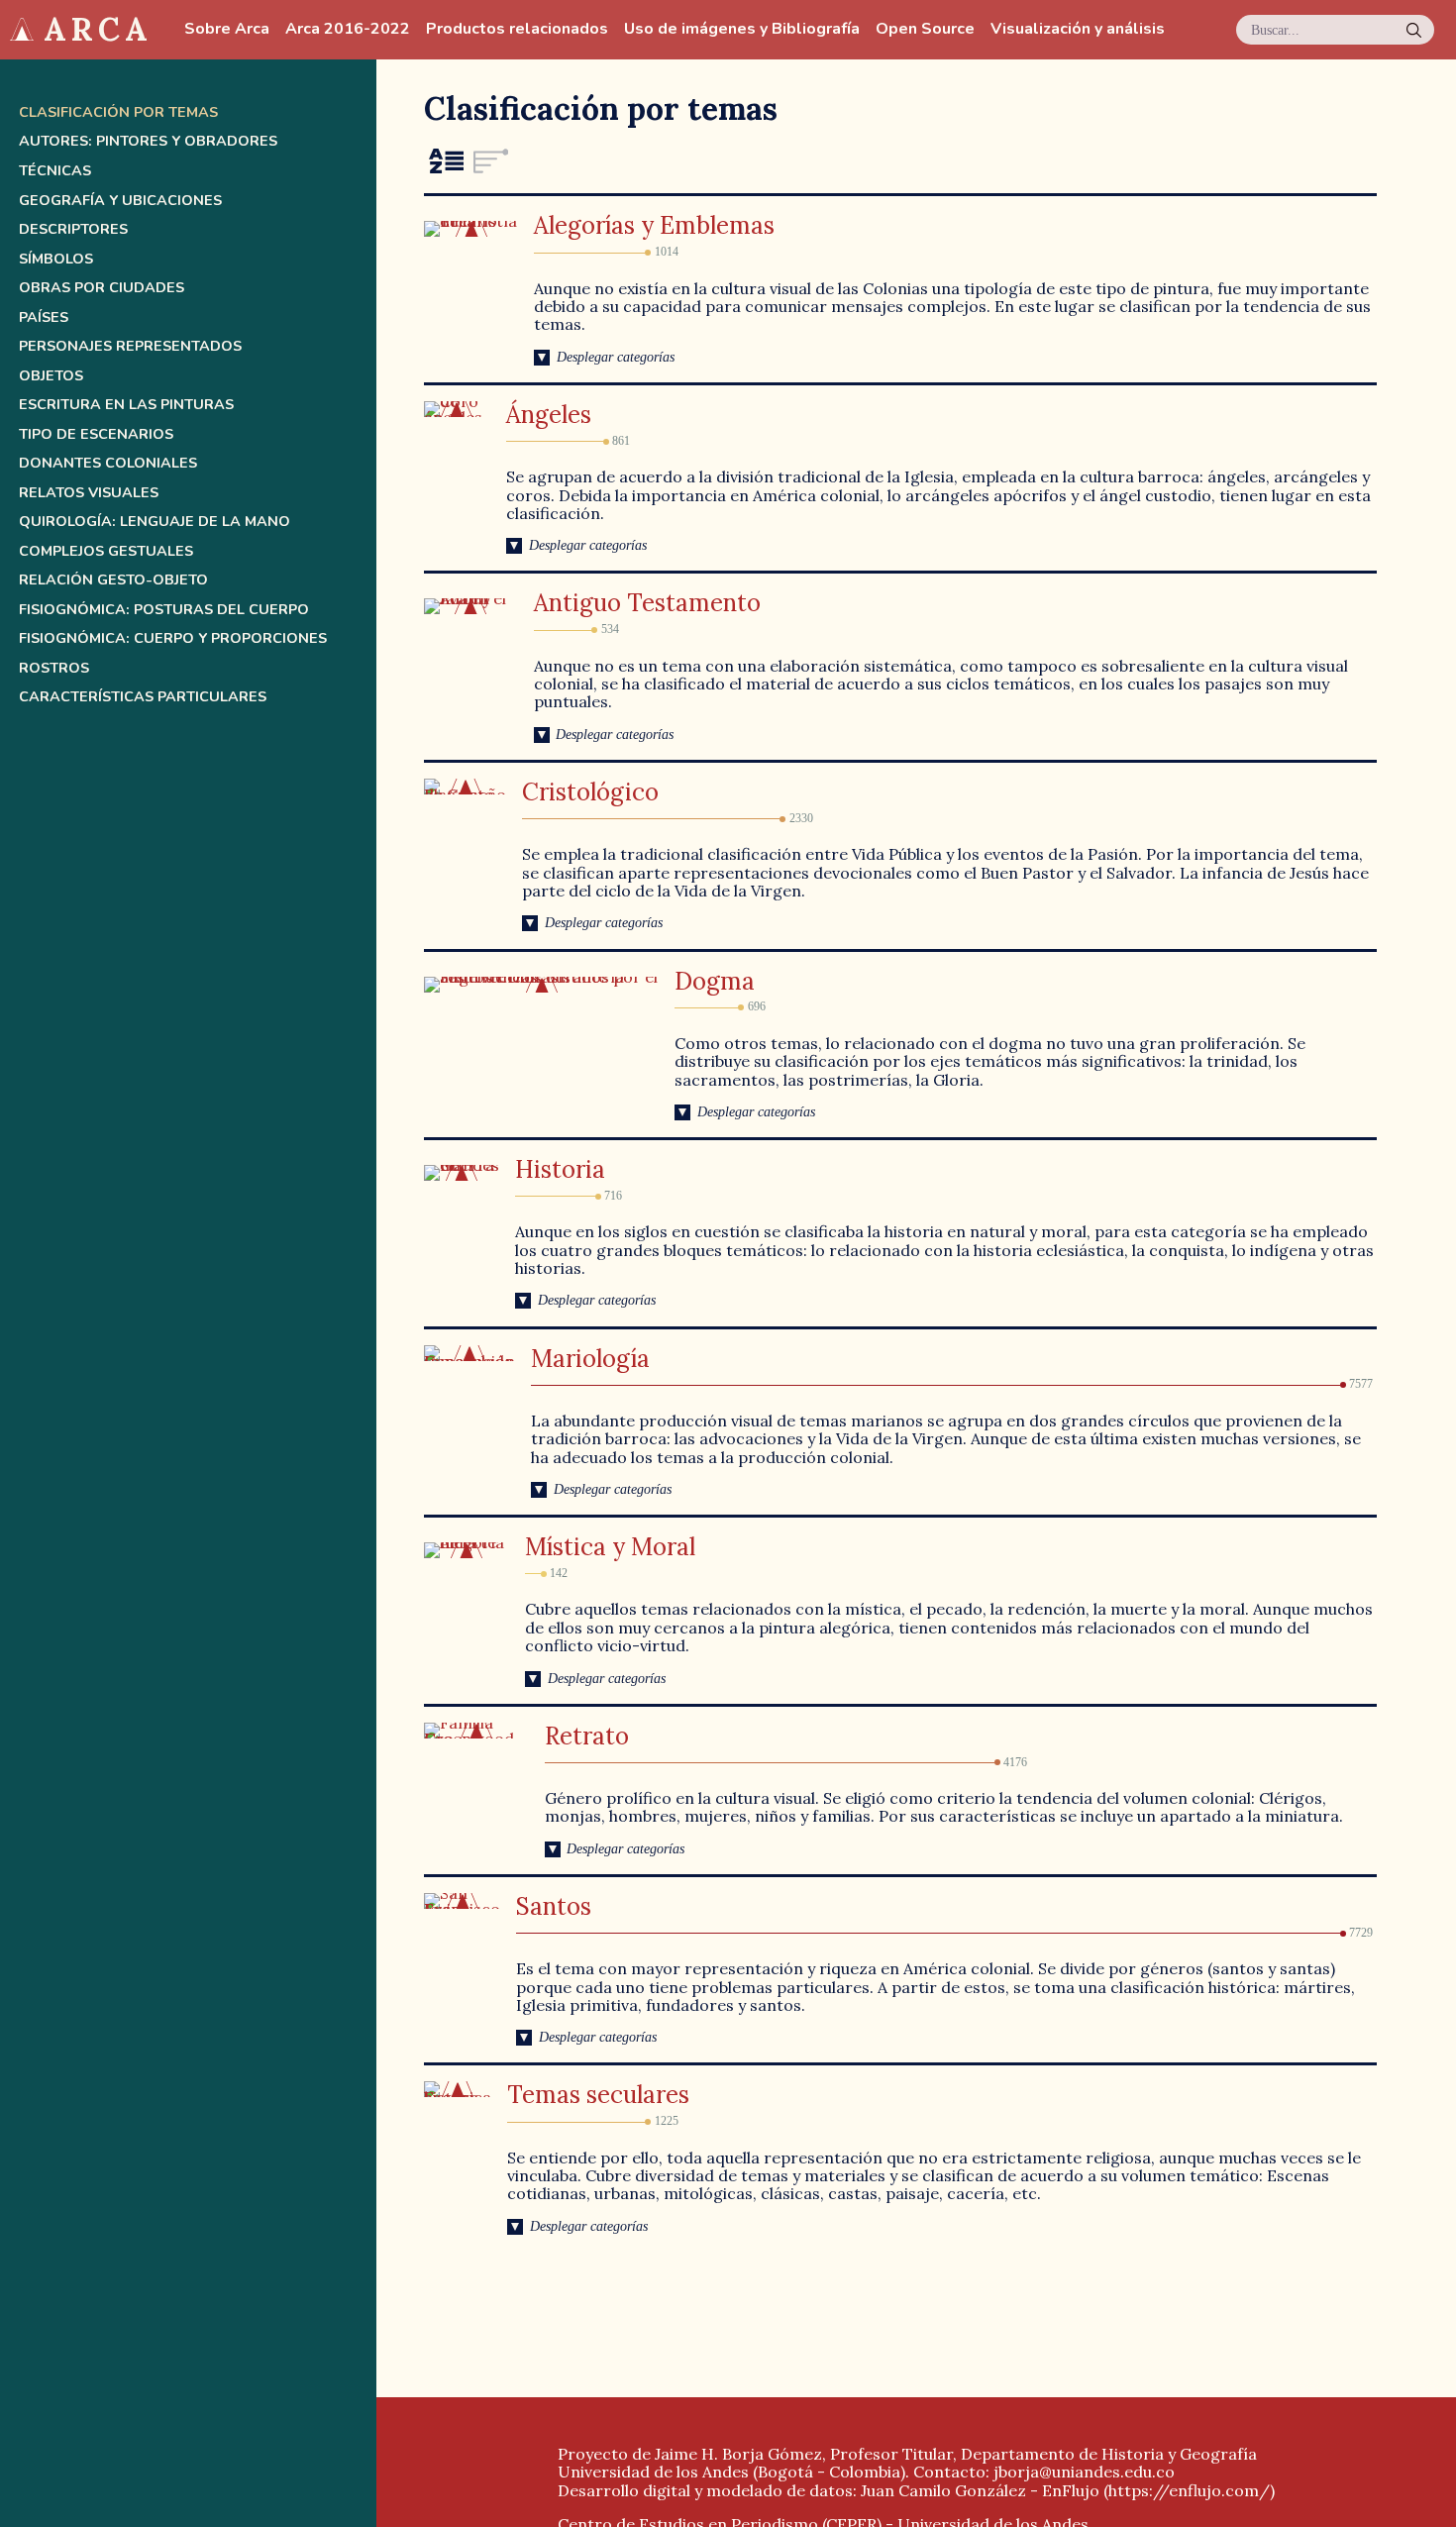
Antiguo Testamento (647, 603)
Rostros (54, 668)
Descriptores (73, 229)
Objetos (51, 376)
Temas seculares (598, 2095)
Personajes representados (130, 346)
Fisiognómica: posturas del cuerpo (164, 610)
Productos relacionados (517, 29)
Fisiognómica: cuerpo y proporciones (173, 638)
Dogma (715, 981)
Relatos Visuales (89, 493)
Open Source (925, 29)
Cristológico (590, 792)
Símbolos (56, 259)
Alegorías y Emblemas (654, 225)
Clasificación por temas (118, 112)
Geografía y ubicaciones (120, 201)
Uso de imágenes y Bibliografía (742, 29)
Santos (554, 1906)
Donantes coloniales (108, 463)
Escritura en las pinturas (126, 405)
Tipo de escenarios (96, 434)
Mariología (590, 1359)
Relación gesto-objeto (113, 580)
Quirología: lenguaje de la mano (155, 522)
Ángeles (549, 415)
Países (44, 317)
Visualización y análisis (1078, 29)
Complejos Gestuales (106, 551)
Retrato (587, 1736)
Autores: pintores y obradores (148, 141)
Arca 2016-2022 (348, 29)
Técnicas (55, 171)
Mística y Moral (610, 1547)
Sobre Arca (227, 29)
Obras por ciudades (102, 288)
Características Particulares (143, 697)
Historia (560, 1169)
